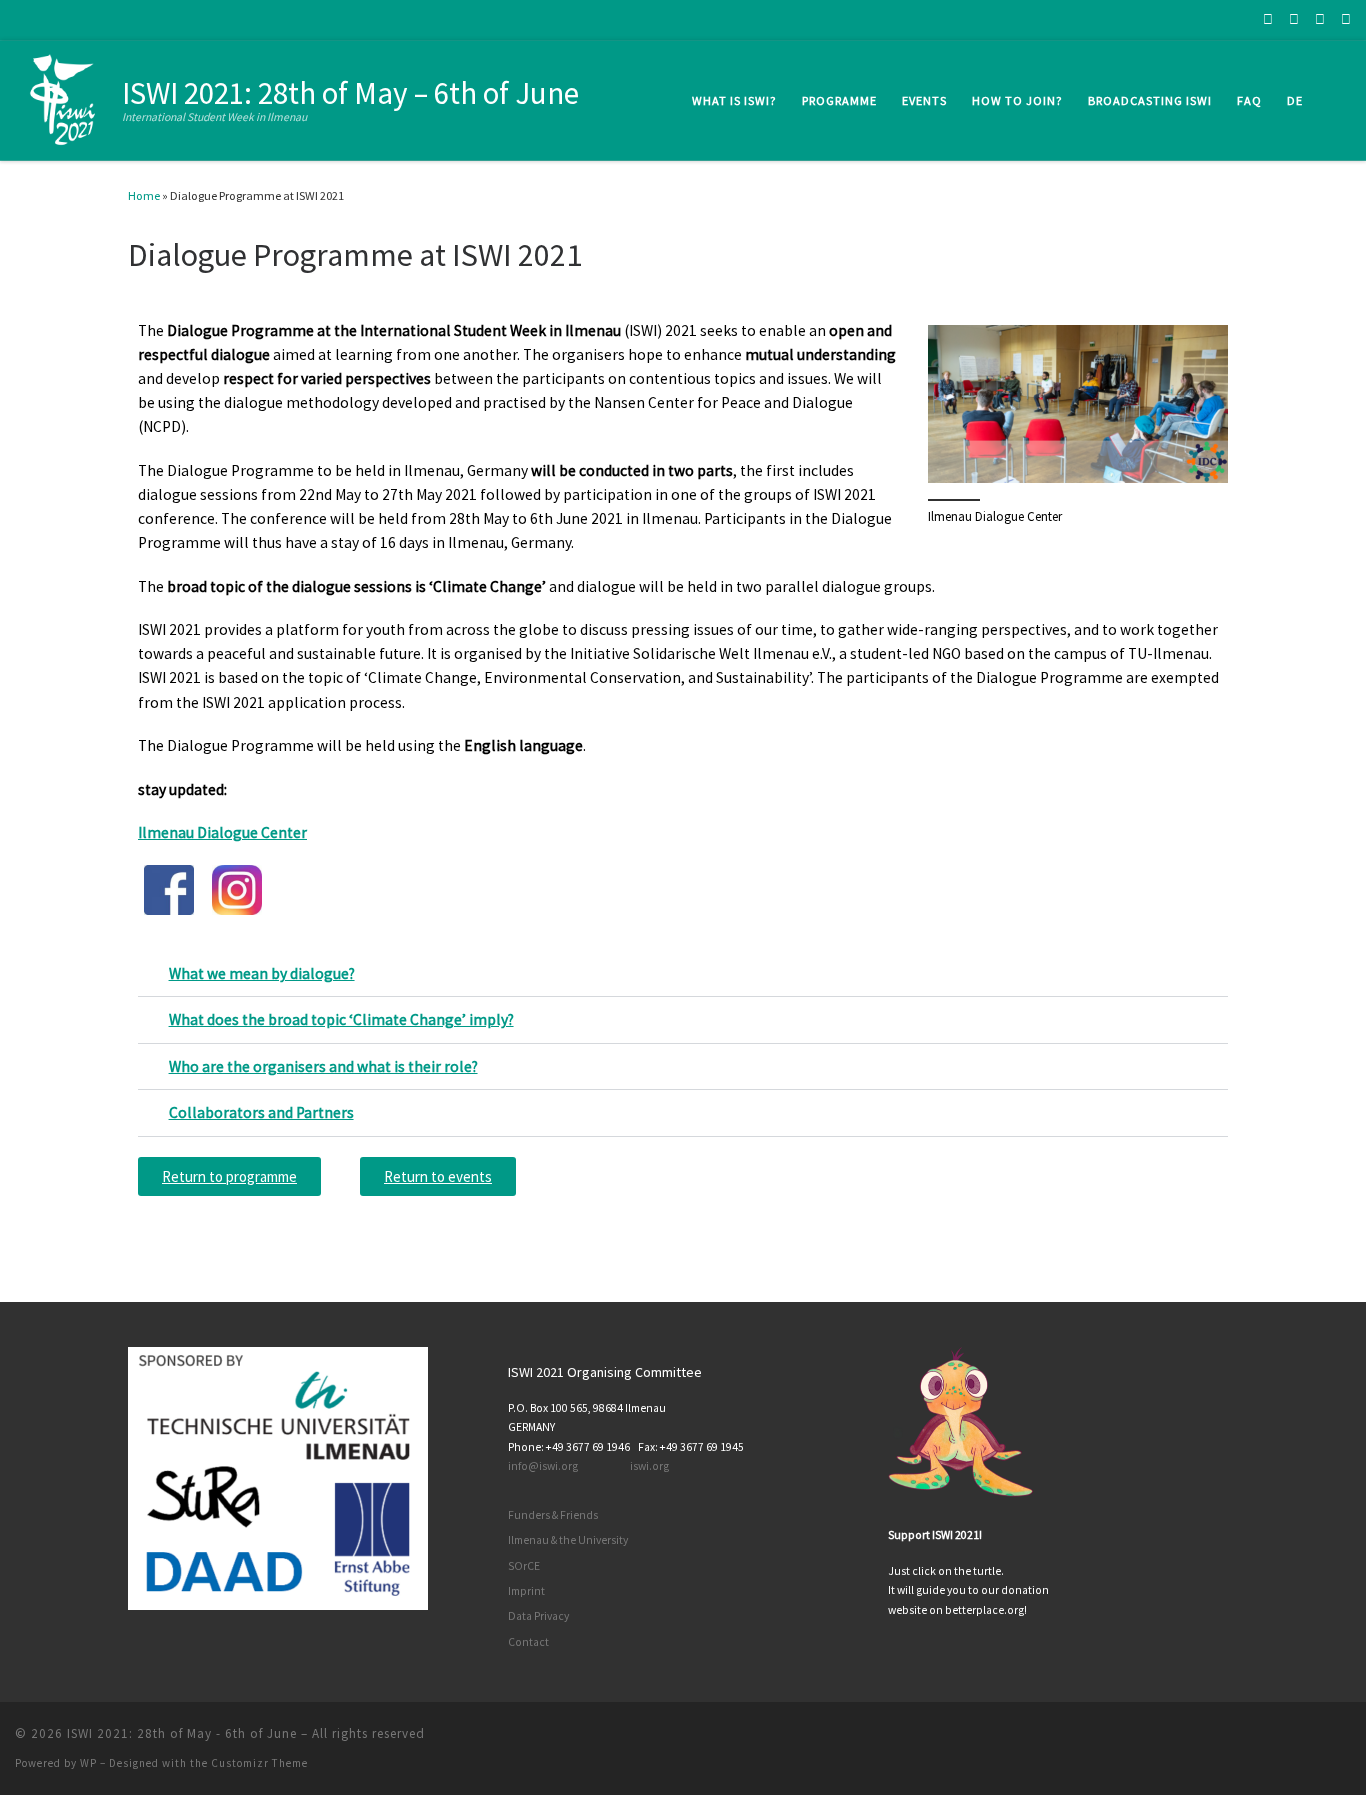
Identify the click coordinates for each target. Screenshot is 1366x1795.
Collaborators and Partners (261, 1112)
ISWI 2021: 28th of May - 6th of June (182, 1733)
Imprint (526, 1591)
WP (88, 1763)
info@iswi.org (543, 1466)
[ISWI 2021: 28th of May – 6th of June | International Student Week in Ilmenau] (65, 96)
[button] (683, 974)
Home (144, 195)
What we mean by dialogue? (262, 973)
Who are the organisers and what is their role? (323, 1066)
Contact (528, 1642)
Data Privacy (538, 1616)
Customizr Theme (259, 1763)
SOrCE (524, 1566)
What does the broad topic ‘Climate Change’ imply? (341, 1019)
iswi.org (649, 1466)
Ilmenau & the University (568, 1540)
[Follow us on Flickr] (1346, 20)
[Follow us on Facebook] (1268, 20)
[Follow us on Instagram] (1294, 20)
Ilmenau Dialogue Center (222, 832)
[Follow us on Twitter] (1320, 20)
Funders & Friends (553, 1515)
